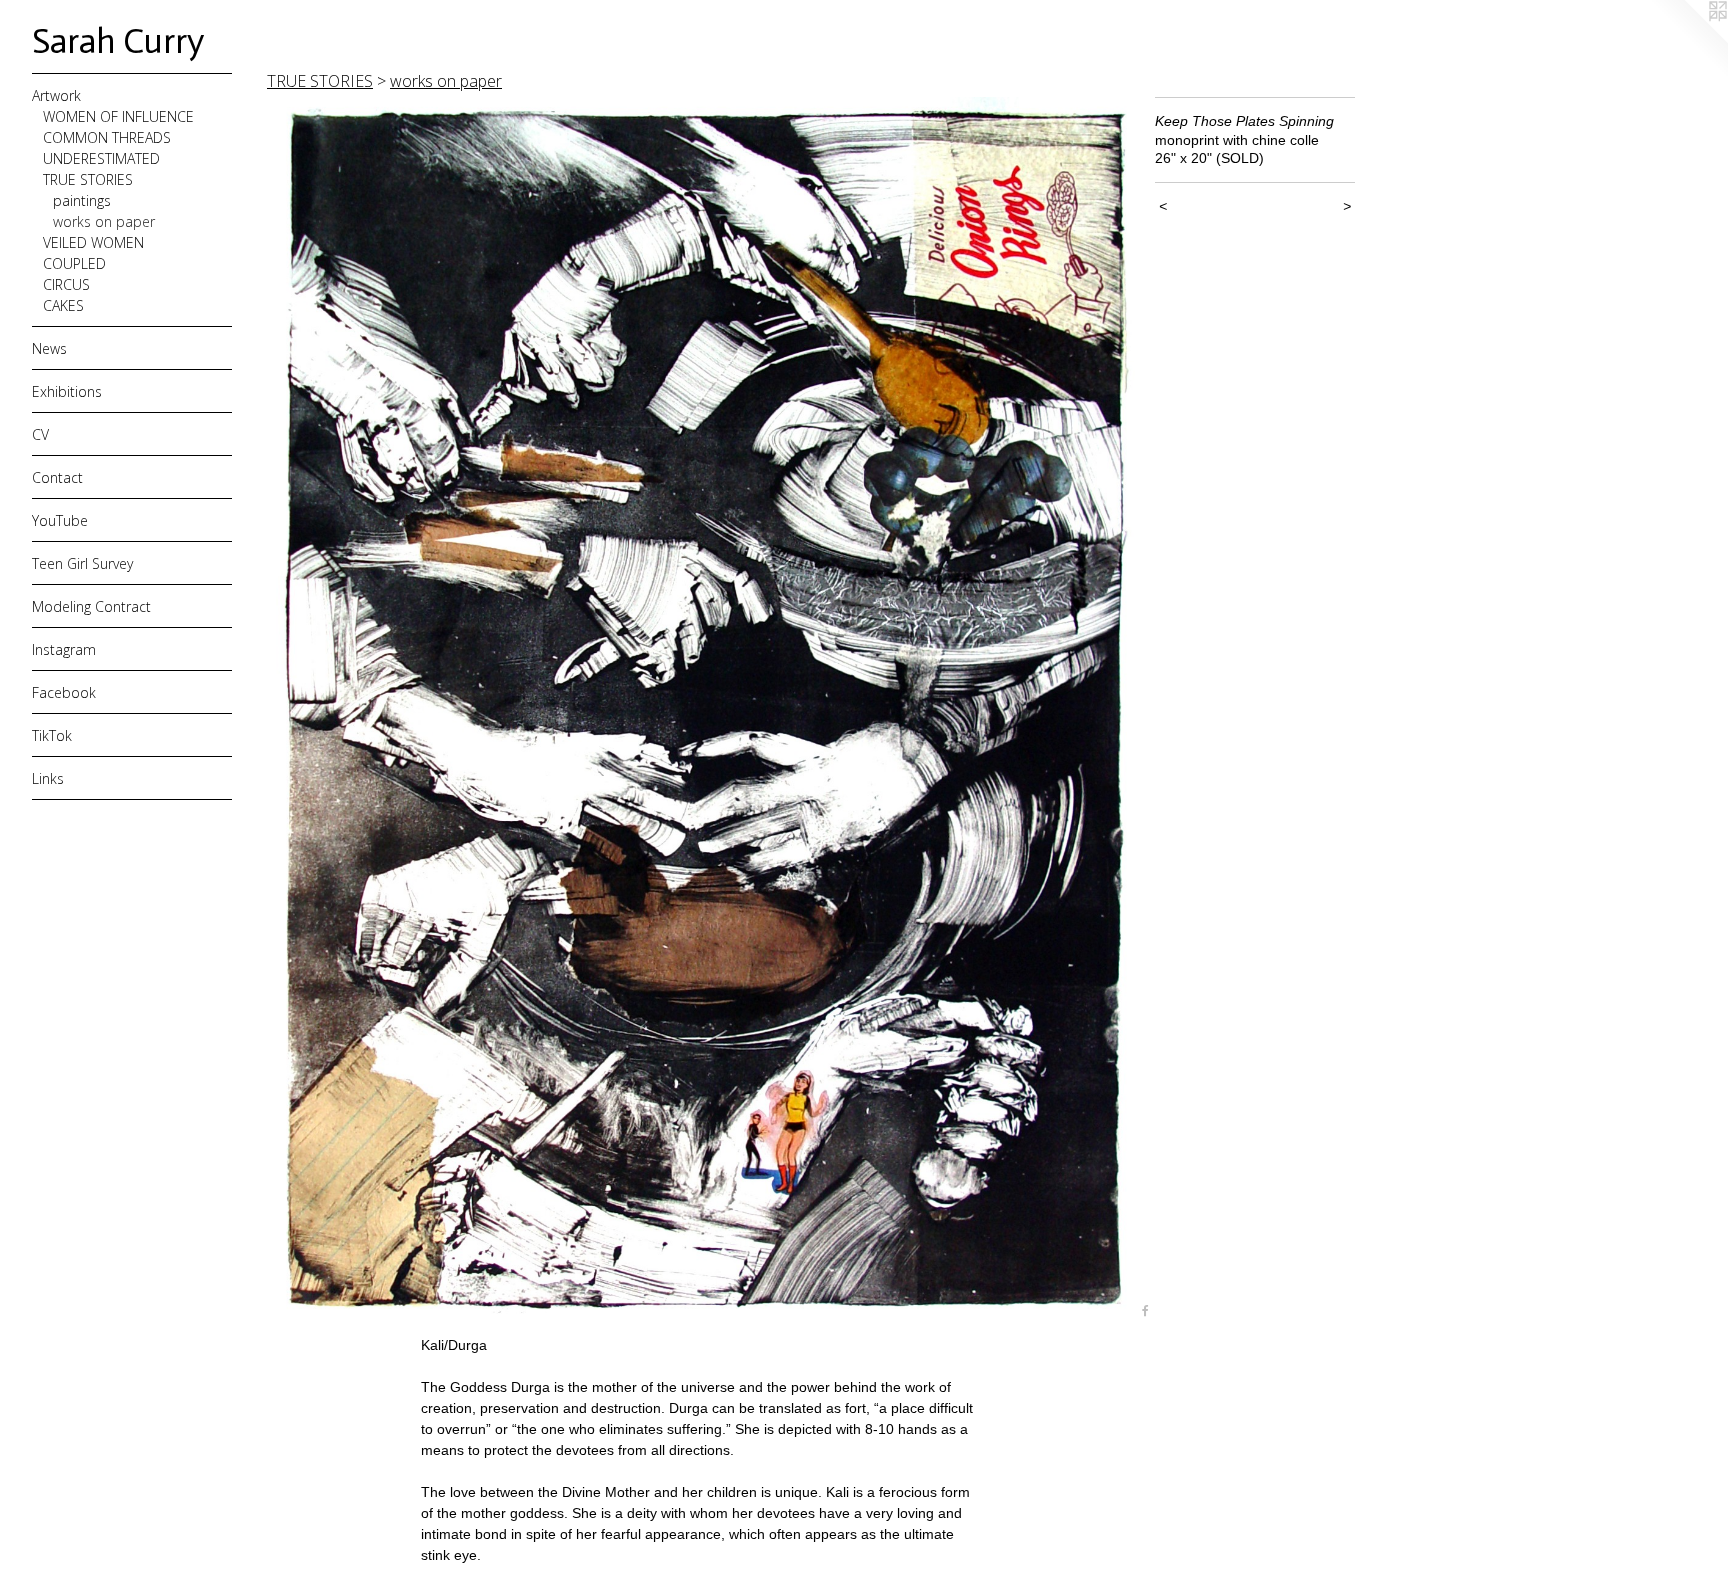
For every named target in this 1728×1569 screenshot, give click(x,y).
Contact (57, 477)
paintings (82, 200)
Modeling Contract (91, 606)
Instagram (64, 649)
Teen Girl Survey (82, 563)
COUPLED (74, 263)
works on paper (104, 221)
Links (48, 778)
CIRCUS (66, 284)
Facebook (64, 692)
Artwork (56, 95)
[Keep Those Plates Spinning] (701, 709)
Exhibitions (67, 391)
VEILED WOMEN (93, 242)
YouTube (60, 520)
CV (40, 434)
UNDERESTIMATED (101, 158)
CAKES (63, 305)
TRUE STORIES (88, 179)
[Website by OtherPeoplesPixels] (1688, 40)
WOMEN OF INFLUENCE (118, 116)
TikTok (52, 735)
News (49, 348)
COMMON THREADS (107, 137)
